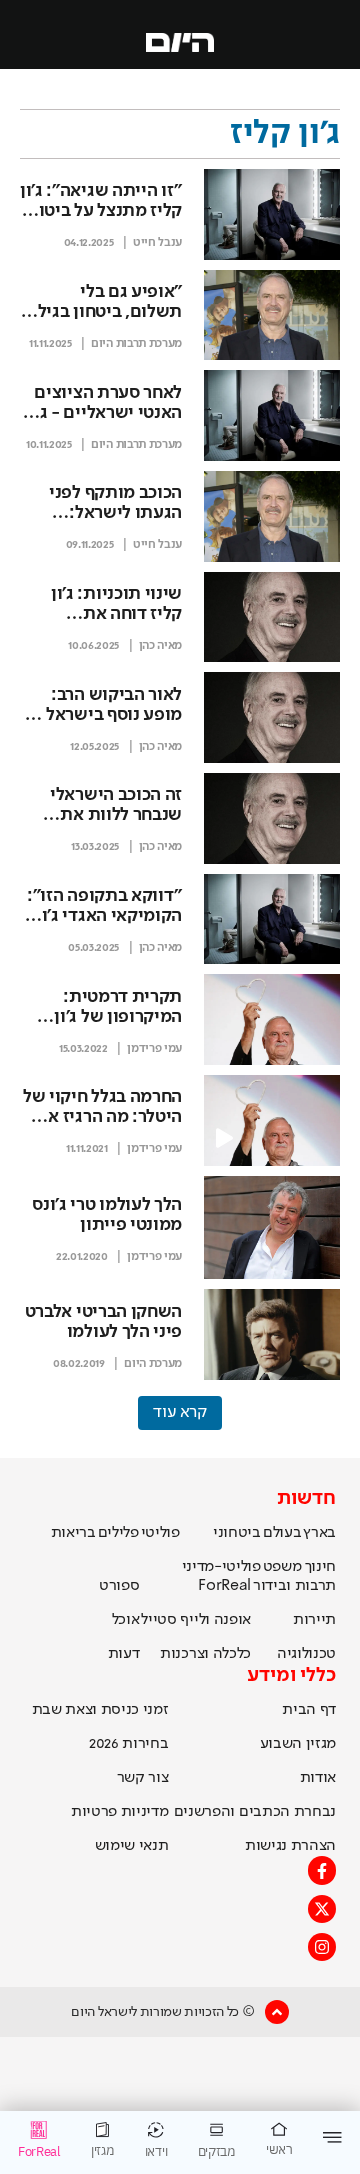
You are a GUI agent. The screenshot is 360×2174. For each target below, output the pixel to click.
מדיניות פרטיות (120, 1812)
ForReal (224, 1586)
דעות (124, 1654)
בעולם (282, 1533)
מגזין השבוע (298, 1744)
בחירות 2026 (129, 1744)
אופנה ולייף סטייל (196, 1620)
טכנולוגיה (306, 1654)
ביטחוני (237, 1533)
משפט (282, 1567)
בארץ (319, 1533)
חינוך (320, 1567)
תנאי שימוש (132, 1846)
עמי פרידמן (154, 1049)
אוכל (126, 1620)
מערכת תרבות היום (136, 344)
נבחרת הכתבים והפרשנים (255, 1812)
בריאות (73, 1533)
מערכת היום (153, 1364)
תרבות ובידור (294, 1586)
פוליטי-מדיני (221, 1567)
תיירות (314, 1620)
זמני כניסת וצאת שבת (100, 1710)
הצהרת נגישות (290, 1846)
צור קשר (143, 1778)
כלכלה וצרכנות (205, 1654)
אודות (318, 1778)
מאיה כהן (160, 646)
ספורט (119, 1586)
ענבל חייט (157, 243)
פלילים (118, 1533)
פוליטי (160, 1533)
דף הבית (309, 1710)
